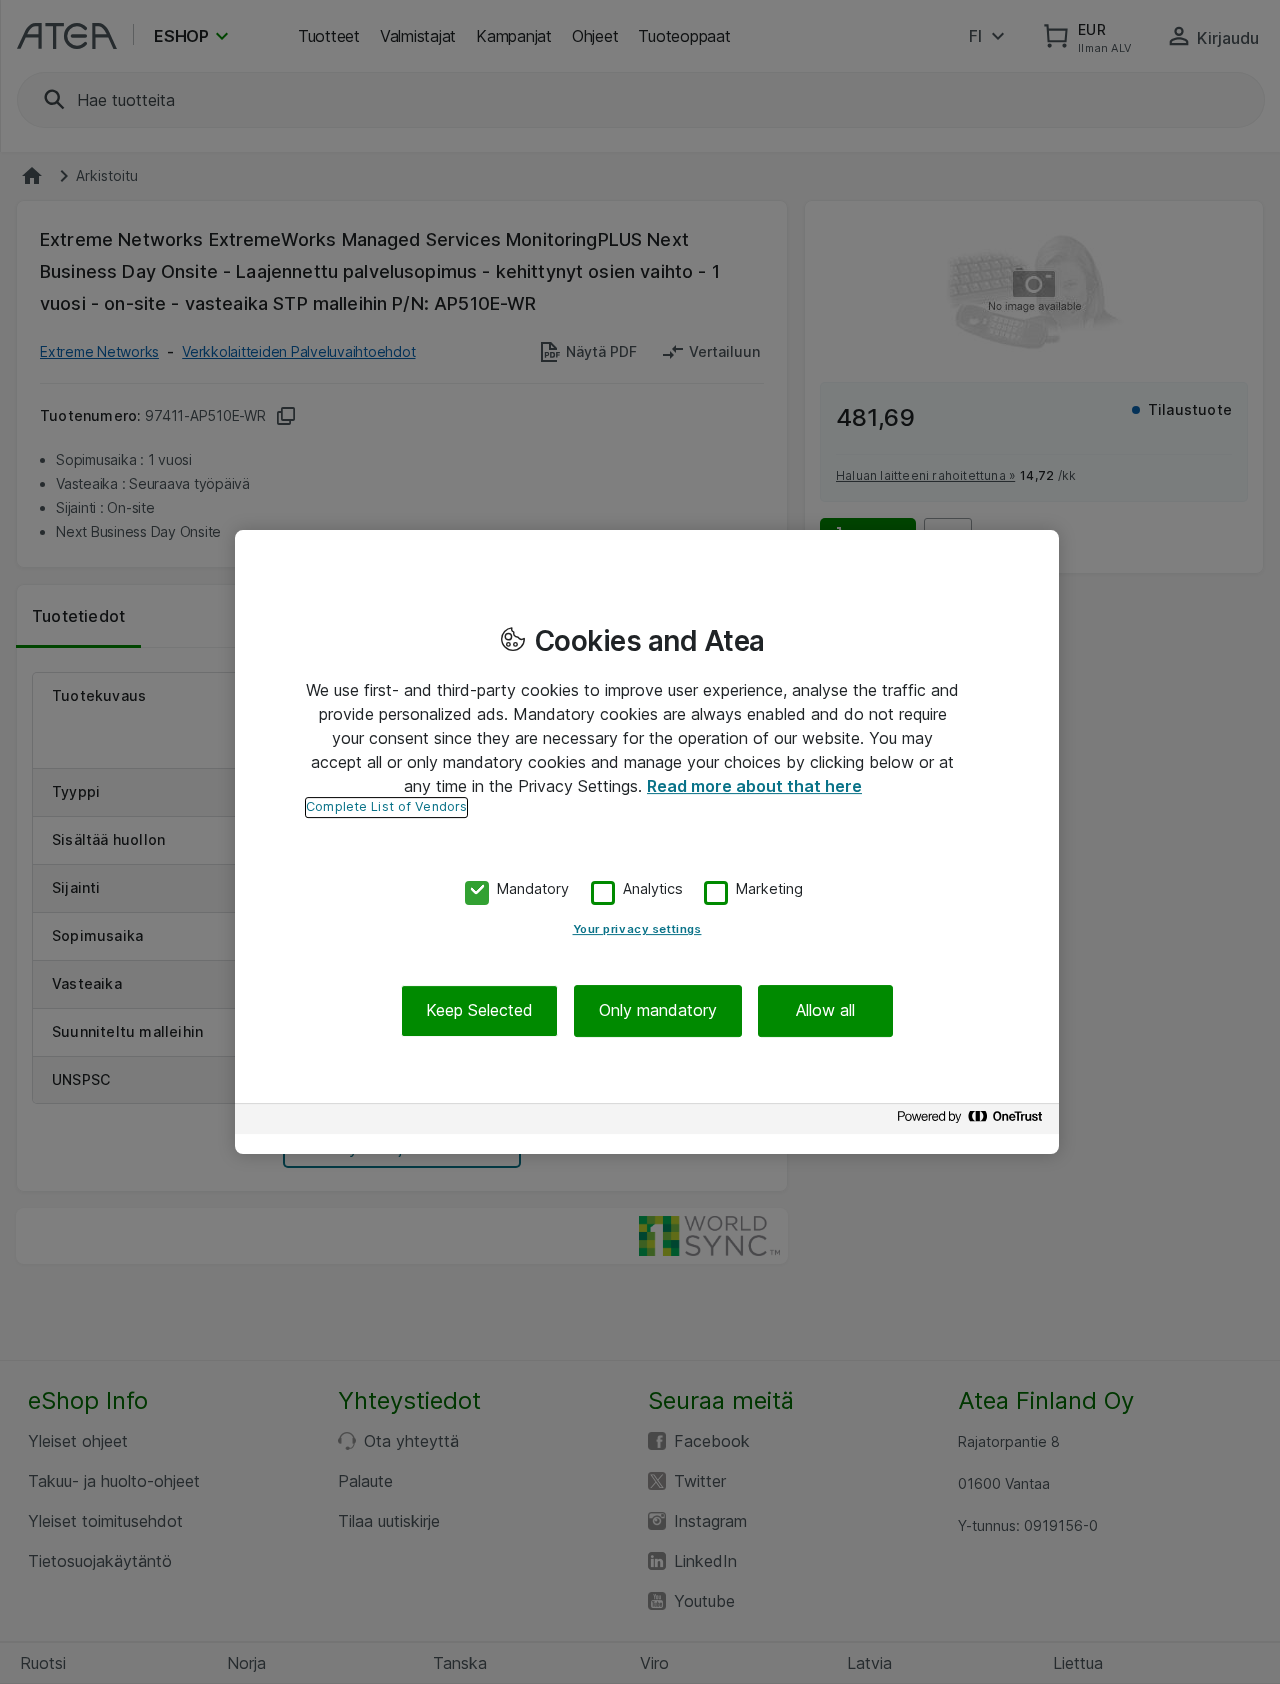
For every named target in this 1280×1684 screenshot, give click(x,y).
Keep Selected (479, 1011)
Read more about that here (754, 786)
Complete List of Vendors (386, 806)
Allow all (825, 1011)
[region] (647, 842)
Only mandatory (658, 1011)
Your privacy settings (637, 930)
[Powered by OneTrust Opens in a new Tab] (973, 1121)
